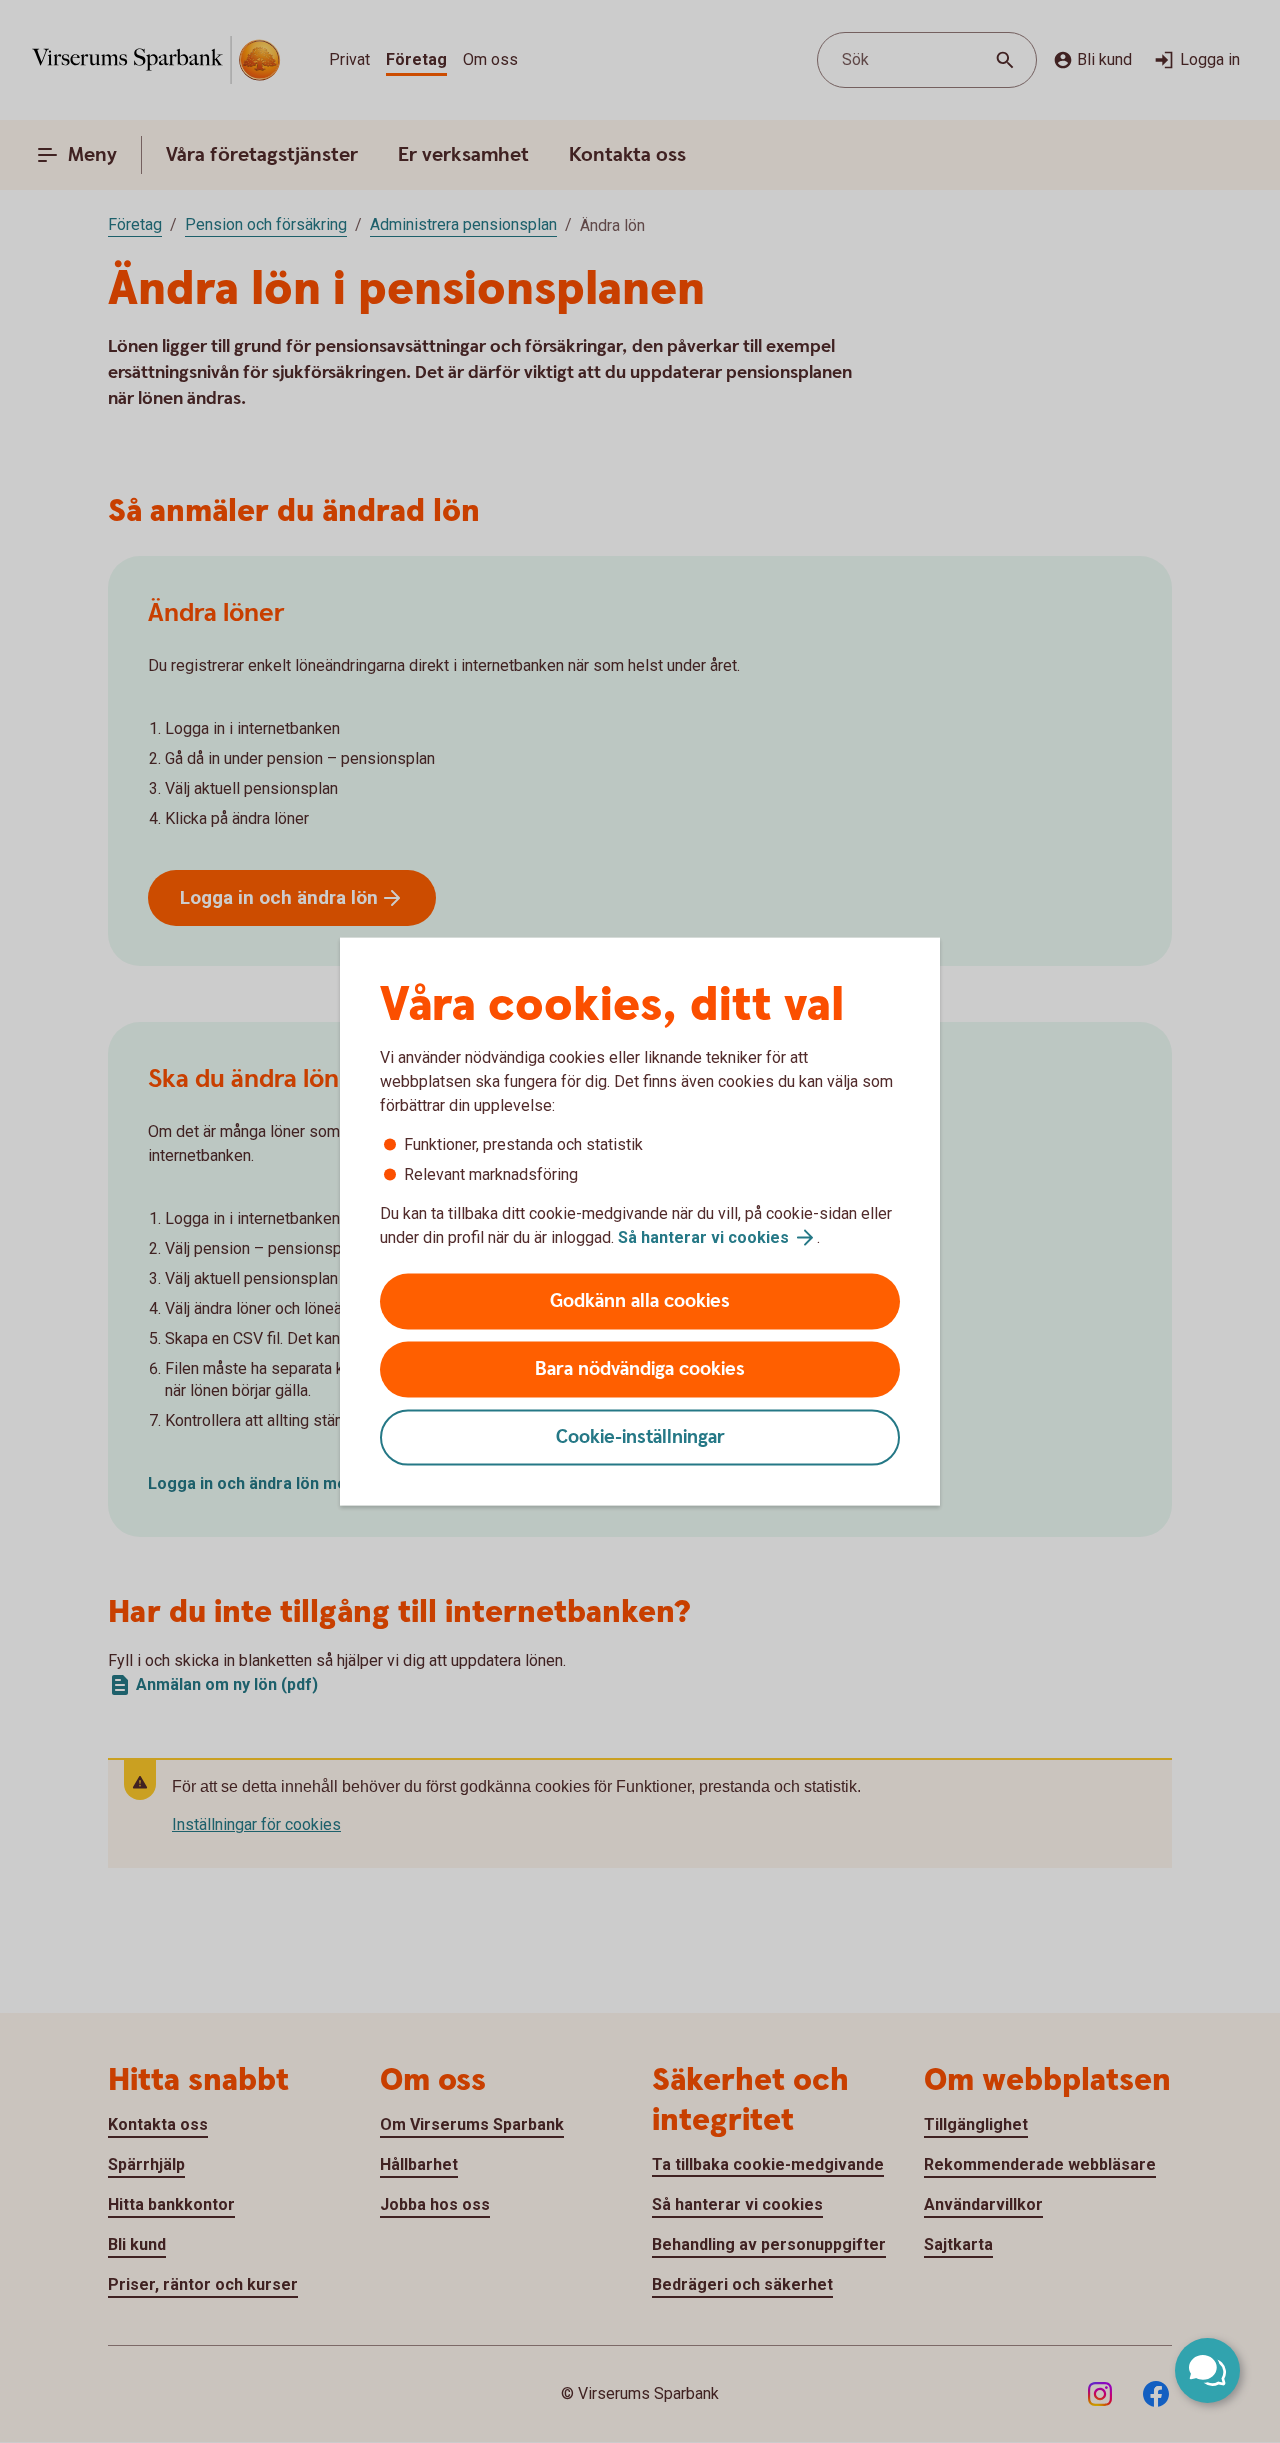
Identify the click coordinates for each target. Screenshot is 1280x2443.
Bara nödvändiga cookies (640, 1369)
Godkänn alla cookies (640, 1301)
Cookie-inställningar (640, 1437)
